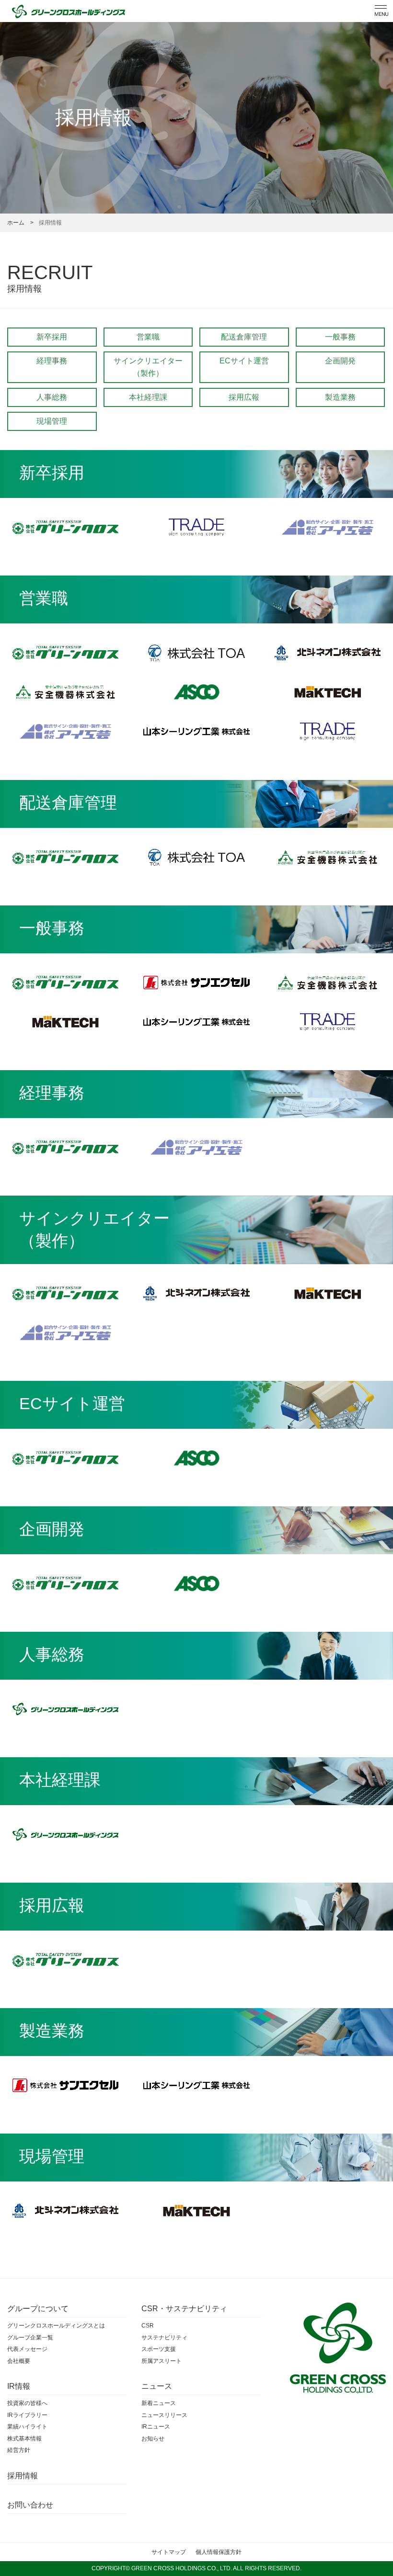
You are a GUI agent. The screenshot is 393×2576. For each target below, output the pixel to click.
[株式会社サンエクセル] (196, 983)
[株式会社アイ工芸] (328, 527)
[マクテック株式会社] (328, 692)
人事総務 (52, 397)
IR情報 (19, 2386)
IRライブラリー (27, 2415)
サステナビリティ (164, 2338)
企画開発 (340, 361)
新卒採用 (52, 337)
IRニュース (156, 2427)
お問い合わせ (30, 2505)
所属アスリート (162, 2361)
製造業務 (340, 397)
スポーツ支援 (159, 2349)
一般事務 (340, 337)
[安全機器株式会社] (65, 692)
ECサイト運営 (244, 361)
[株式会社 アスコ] (196, 692)
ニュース (157, 2386)
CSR (148, 2326)
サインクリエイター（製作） (148, 367)
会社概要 (19, 2361)
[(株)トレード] (196, 527)
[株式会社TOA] (196, 653)
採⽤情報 (23, 2476)
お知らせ (153, 2439)
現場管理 (52, 421)
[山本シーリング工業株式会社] (196, 731)
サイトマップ (169, 2552)
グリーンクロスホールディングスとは (56, 2326)
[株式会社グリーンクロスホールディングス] (65, 1709)
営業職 (148, 337)
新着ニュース (159, 2403)
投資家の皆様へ (27, 2403)
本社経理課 (148, 397)
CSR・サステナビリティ (184, 2309)
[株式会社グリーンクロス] (65, 527)
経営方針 (19, 2450)
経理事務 (52, 361)
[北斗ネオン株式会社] (328, 653)
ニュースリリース (164, 2415)
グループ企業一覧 (30, 2338)
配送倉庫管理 (244, 337)
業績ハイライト (27, 2427)
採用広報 (244, 397)
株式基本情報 (24, 2439)
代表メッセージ (27, 2349)
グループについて (38, 2309)
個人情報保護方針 (219, 2552)
